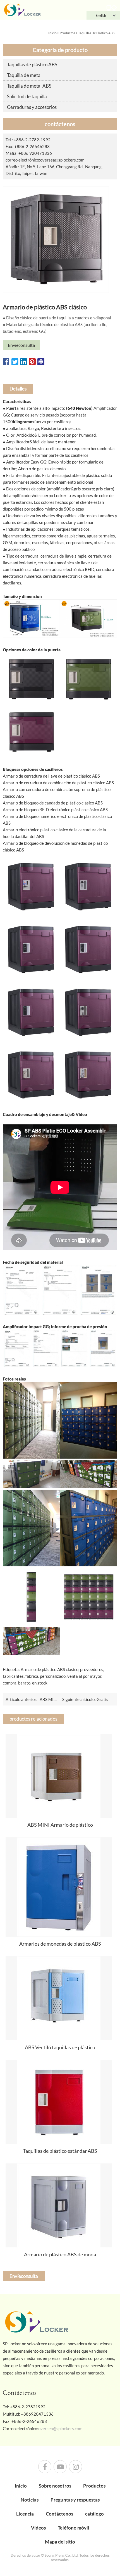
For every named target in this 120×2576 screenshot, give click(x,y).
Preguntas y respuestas (75, 2500)
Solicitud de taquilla (27, 96)
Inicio (52, 33)
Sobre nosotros (55, 2486)
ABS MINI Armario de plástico (60, 1825)
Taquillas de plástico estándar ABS (60, 2151)
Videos (38, 2528)
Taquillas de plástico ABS (96, 33)
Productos (67, 33)
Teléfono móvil (74, 2528)
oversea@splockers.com (62, 160)
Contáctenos (59, 2514)
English (101, 16)
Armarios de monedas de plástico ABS (60, 1944)
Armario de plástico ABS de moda (60, 2254)
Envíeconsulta (21, 345)
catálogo (94, 2514)
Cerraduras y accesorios (32, 107)
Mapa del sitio (60, 2542)
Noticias (30, 2500)
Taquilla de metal (24, 75)
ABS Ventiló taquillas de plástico (60, 2047)
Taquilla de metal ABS (29, 86)
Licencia (25, 2514)
